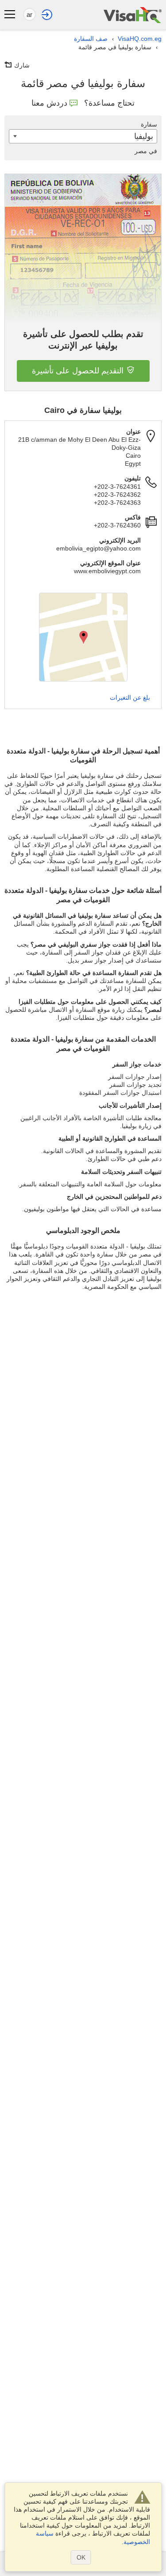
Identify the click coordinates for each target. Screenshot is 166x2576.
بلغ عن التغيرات (130, 698)
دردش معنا (49, 103)
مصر (146, 151)
